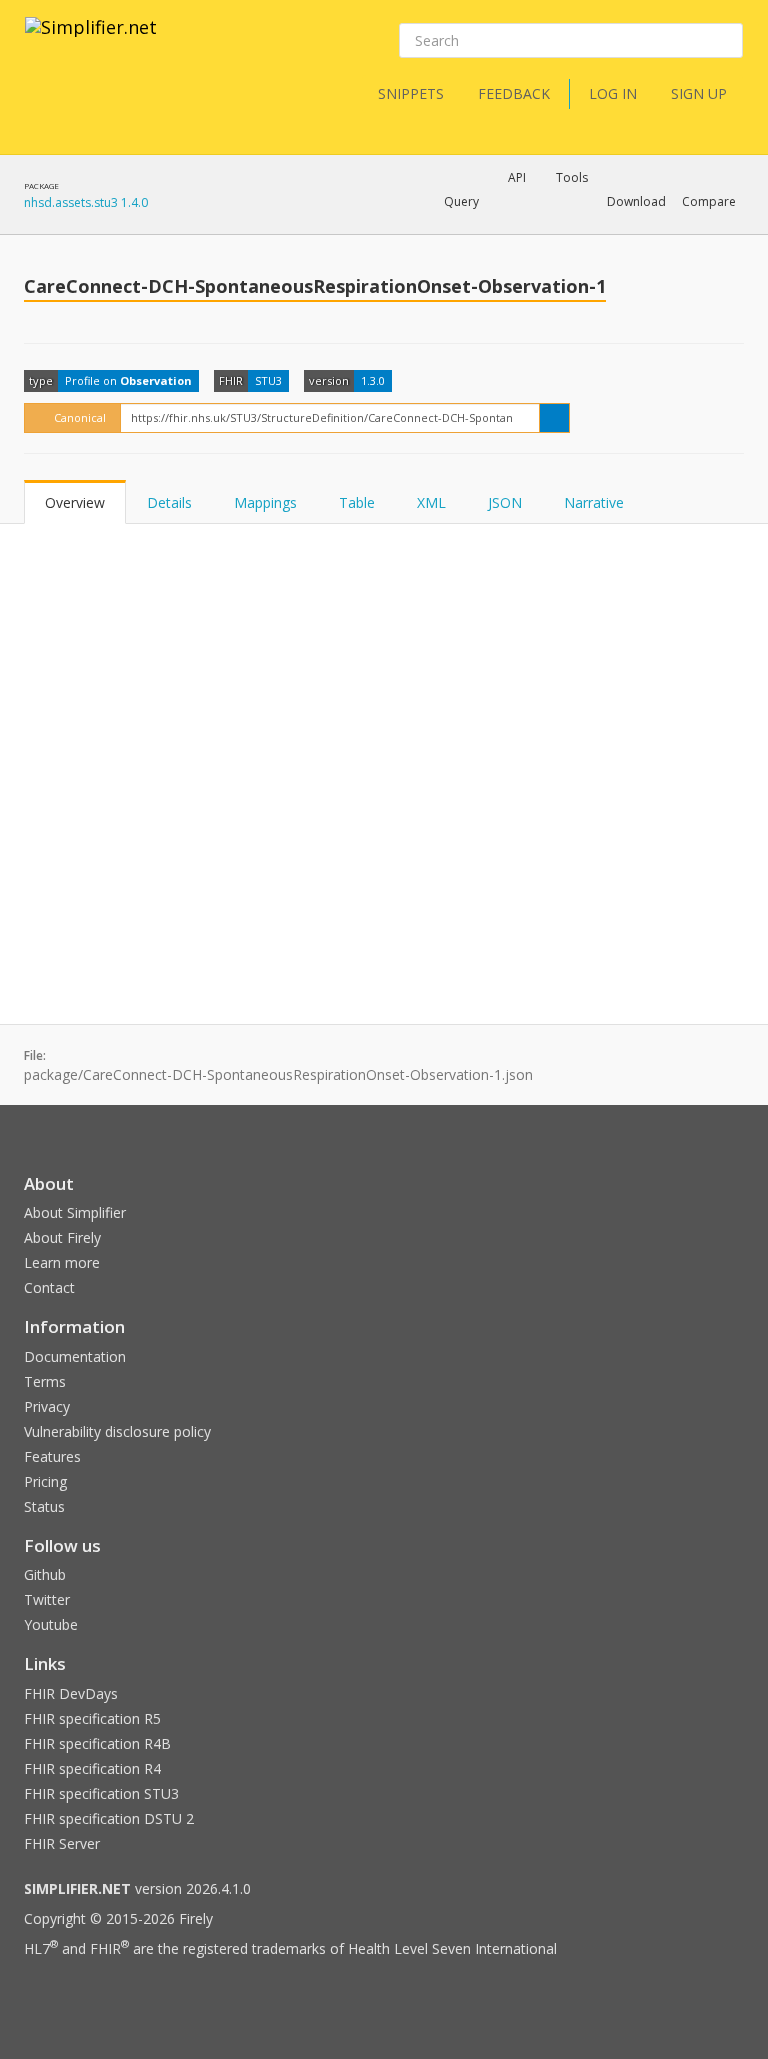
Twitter (47, 1599)
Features (52, 1456)
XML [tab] (431, 502)
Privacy (47, 1406)
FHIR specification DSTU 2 (109, 1818)
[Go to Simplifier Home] (91, 40)
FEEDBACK (514, 93)
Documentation (75, 1356)
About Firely (62, 1237)
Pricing (45, 1481)
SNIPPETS (411, 93)
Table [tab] (357, 502)
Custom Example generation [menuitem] (482, 229)
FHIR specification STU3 (101, 1793)
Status (44, 1506)
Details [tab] (169, 502)
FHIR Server (62, 1843)
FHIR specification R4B (97, 1743)
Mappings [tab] (265, 502)
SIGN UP (699, 93)
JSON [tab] (505, 502)
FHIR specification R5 (92, 1718)
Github (45, 1574)
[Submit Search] (726, 41)
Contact (49, 1287)
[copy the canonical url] (554, 418)
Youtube (51, 1624)
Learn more (62, 1262)
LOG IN (613, 93)
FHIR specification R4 (92, 1768)
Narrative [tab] (594, 502)
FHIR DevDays (71, 1693)
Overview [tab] (75, 502)
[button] (461, 202)
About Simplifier (75, 1212)
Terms (45, 1381)
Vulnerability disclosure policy (117, 1431)
